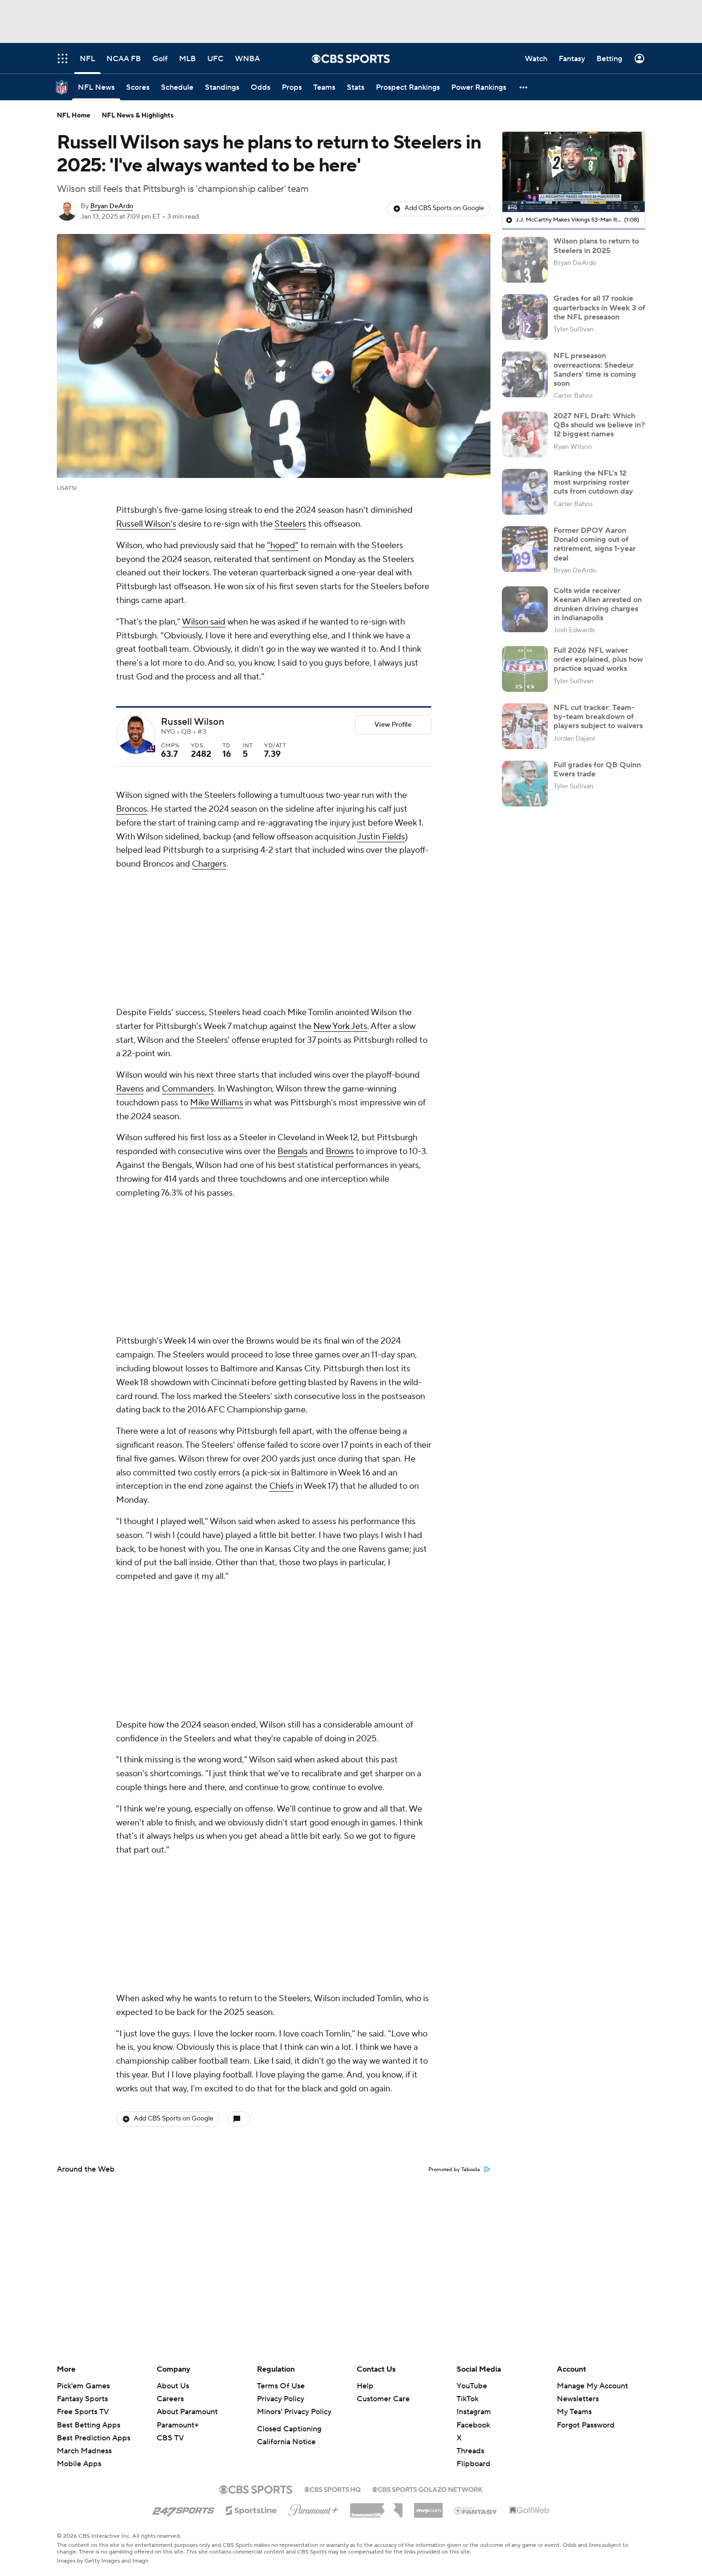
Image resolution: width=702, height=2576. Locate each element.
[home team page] (150, 749)
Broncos (132, 809)
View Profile (393, 725)
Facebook (473, 2425)
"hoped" (283, 546)
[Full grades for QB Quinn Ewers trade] (525, 784)
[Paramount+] (314, 2508)
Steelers (290, 524)
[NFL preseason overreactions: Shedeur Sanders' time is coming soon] (525, 374)
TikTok (468, 2399)
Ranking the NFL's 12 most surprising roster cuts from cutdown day (593, 482)
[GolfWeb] (530, 2511)
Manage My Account (592, 2386)
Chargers (209, 864)
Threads (470, 2451)
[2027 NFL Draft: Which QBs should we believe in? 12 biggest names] (525, 435)
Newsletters (578, 2399)
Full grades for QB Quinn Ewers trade (597, 769)
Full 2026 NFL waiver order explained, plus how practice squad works (598, 659)
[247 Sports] (183, 2509)
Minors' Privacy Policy (294, 2412)
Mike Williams (217, 1103)
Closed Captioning (289, 2429)
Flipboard (473, 2464)
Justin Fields (381, 837)
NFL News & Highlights (138, 116)
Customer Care (383, 2399)
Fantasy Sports (82, 2399)
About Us (173, 2386)
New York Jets (340, 1026)
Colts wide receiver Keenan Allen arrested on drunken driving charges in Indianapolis (598, 604)
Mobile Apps (79, 2464)
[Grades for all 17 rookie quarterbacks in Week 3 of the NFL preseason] (525, 317)
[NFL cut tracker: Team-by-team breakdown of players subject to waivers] (525, 726)
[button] (524, 87)
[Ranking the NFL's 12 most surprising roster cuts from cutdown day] (525, 492)
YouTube (472, 2386)
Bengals (292, 1151)
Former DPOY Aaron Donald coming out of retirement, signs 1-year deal (595, 544)
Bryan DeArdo (112, 206)
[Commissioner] (376, 2507)
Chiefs (282, 1486)
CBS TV (170, 2438)
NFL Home (74, 116)
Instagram (474, 2412)
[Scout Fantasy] (476, 2510)
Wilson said (204, 622)
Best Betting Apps (89, 2425)
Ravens (130, 1089)
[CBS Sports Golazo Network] (427, 2489)
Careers (170, 2399)
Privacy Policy (281, 2399)
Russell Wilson (193, 722)
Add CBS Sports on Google (444, 208)
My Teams (574, 2412)
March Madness (84, 2451)
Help (365, 2386)
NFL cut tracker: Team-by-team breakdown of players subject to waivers (598, 717)
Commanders (188, 1089)
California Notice (286, 2442)
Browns (340, 1151)
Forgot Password (586, 2425)
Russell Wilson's (146, 524)
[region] (574, 172)
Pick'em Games (83, 2386)
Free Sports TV (83, 2412)
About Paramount (187, 2412)
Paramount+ (178, 2425)
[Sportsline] (251, 2509)
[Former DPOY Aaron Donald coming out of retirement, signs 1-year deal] (525, 549)
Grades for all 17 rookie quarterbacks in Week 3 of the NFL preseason (599, 307)
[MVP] (428, 2507)
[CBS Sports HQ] (332, 2489)
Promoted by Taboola (454, 2170)
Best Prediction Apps (94, 2438)
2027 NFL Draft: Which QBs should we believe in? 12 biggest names (599, 425)
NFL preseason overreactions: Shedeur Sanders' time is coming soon (595, 370)
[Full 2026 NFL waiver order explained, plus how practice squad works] (525, 669)
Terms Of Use (281, 2386)
